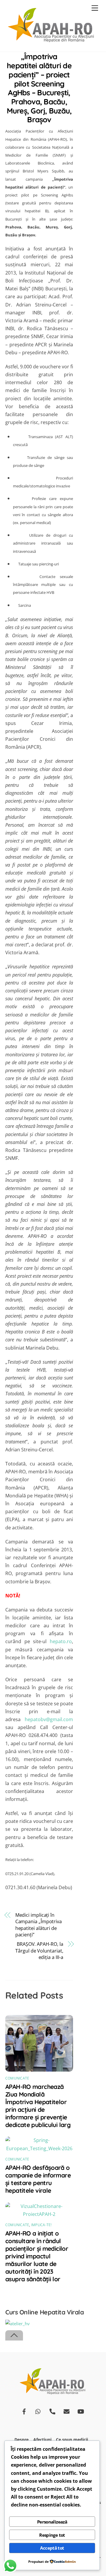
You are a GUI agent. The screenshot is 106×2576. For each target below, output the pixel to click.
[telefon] (52, 2411)
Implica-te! (42, 2225)
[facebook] (24, 2411)
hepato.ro (61, 1641)
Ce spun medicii (72, 2439)
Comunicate (17, 2078)
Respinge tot (52, 2535)
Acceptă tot (52, 2548)
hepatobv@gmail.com (49, 1719)
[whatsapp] (38, 2411)
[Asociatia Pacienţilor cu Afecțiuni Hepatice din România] (52, 41)
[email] (67, 2411)
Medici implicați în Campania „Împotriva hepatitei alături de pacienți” (39, 1925)
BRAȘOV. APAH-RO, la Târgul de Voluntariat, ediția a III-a (39, 1951)
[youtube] (81, 2411)
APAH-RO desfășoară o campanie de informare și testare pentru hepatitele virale (38, 2179)
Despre (21, 2439)
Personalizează (52, 2522)
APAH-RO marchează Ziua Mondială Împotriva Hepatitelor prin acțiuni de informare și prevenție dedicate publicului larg (38, 2106)
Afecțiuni (42, 2439)
